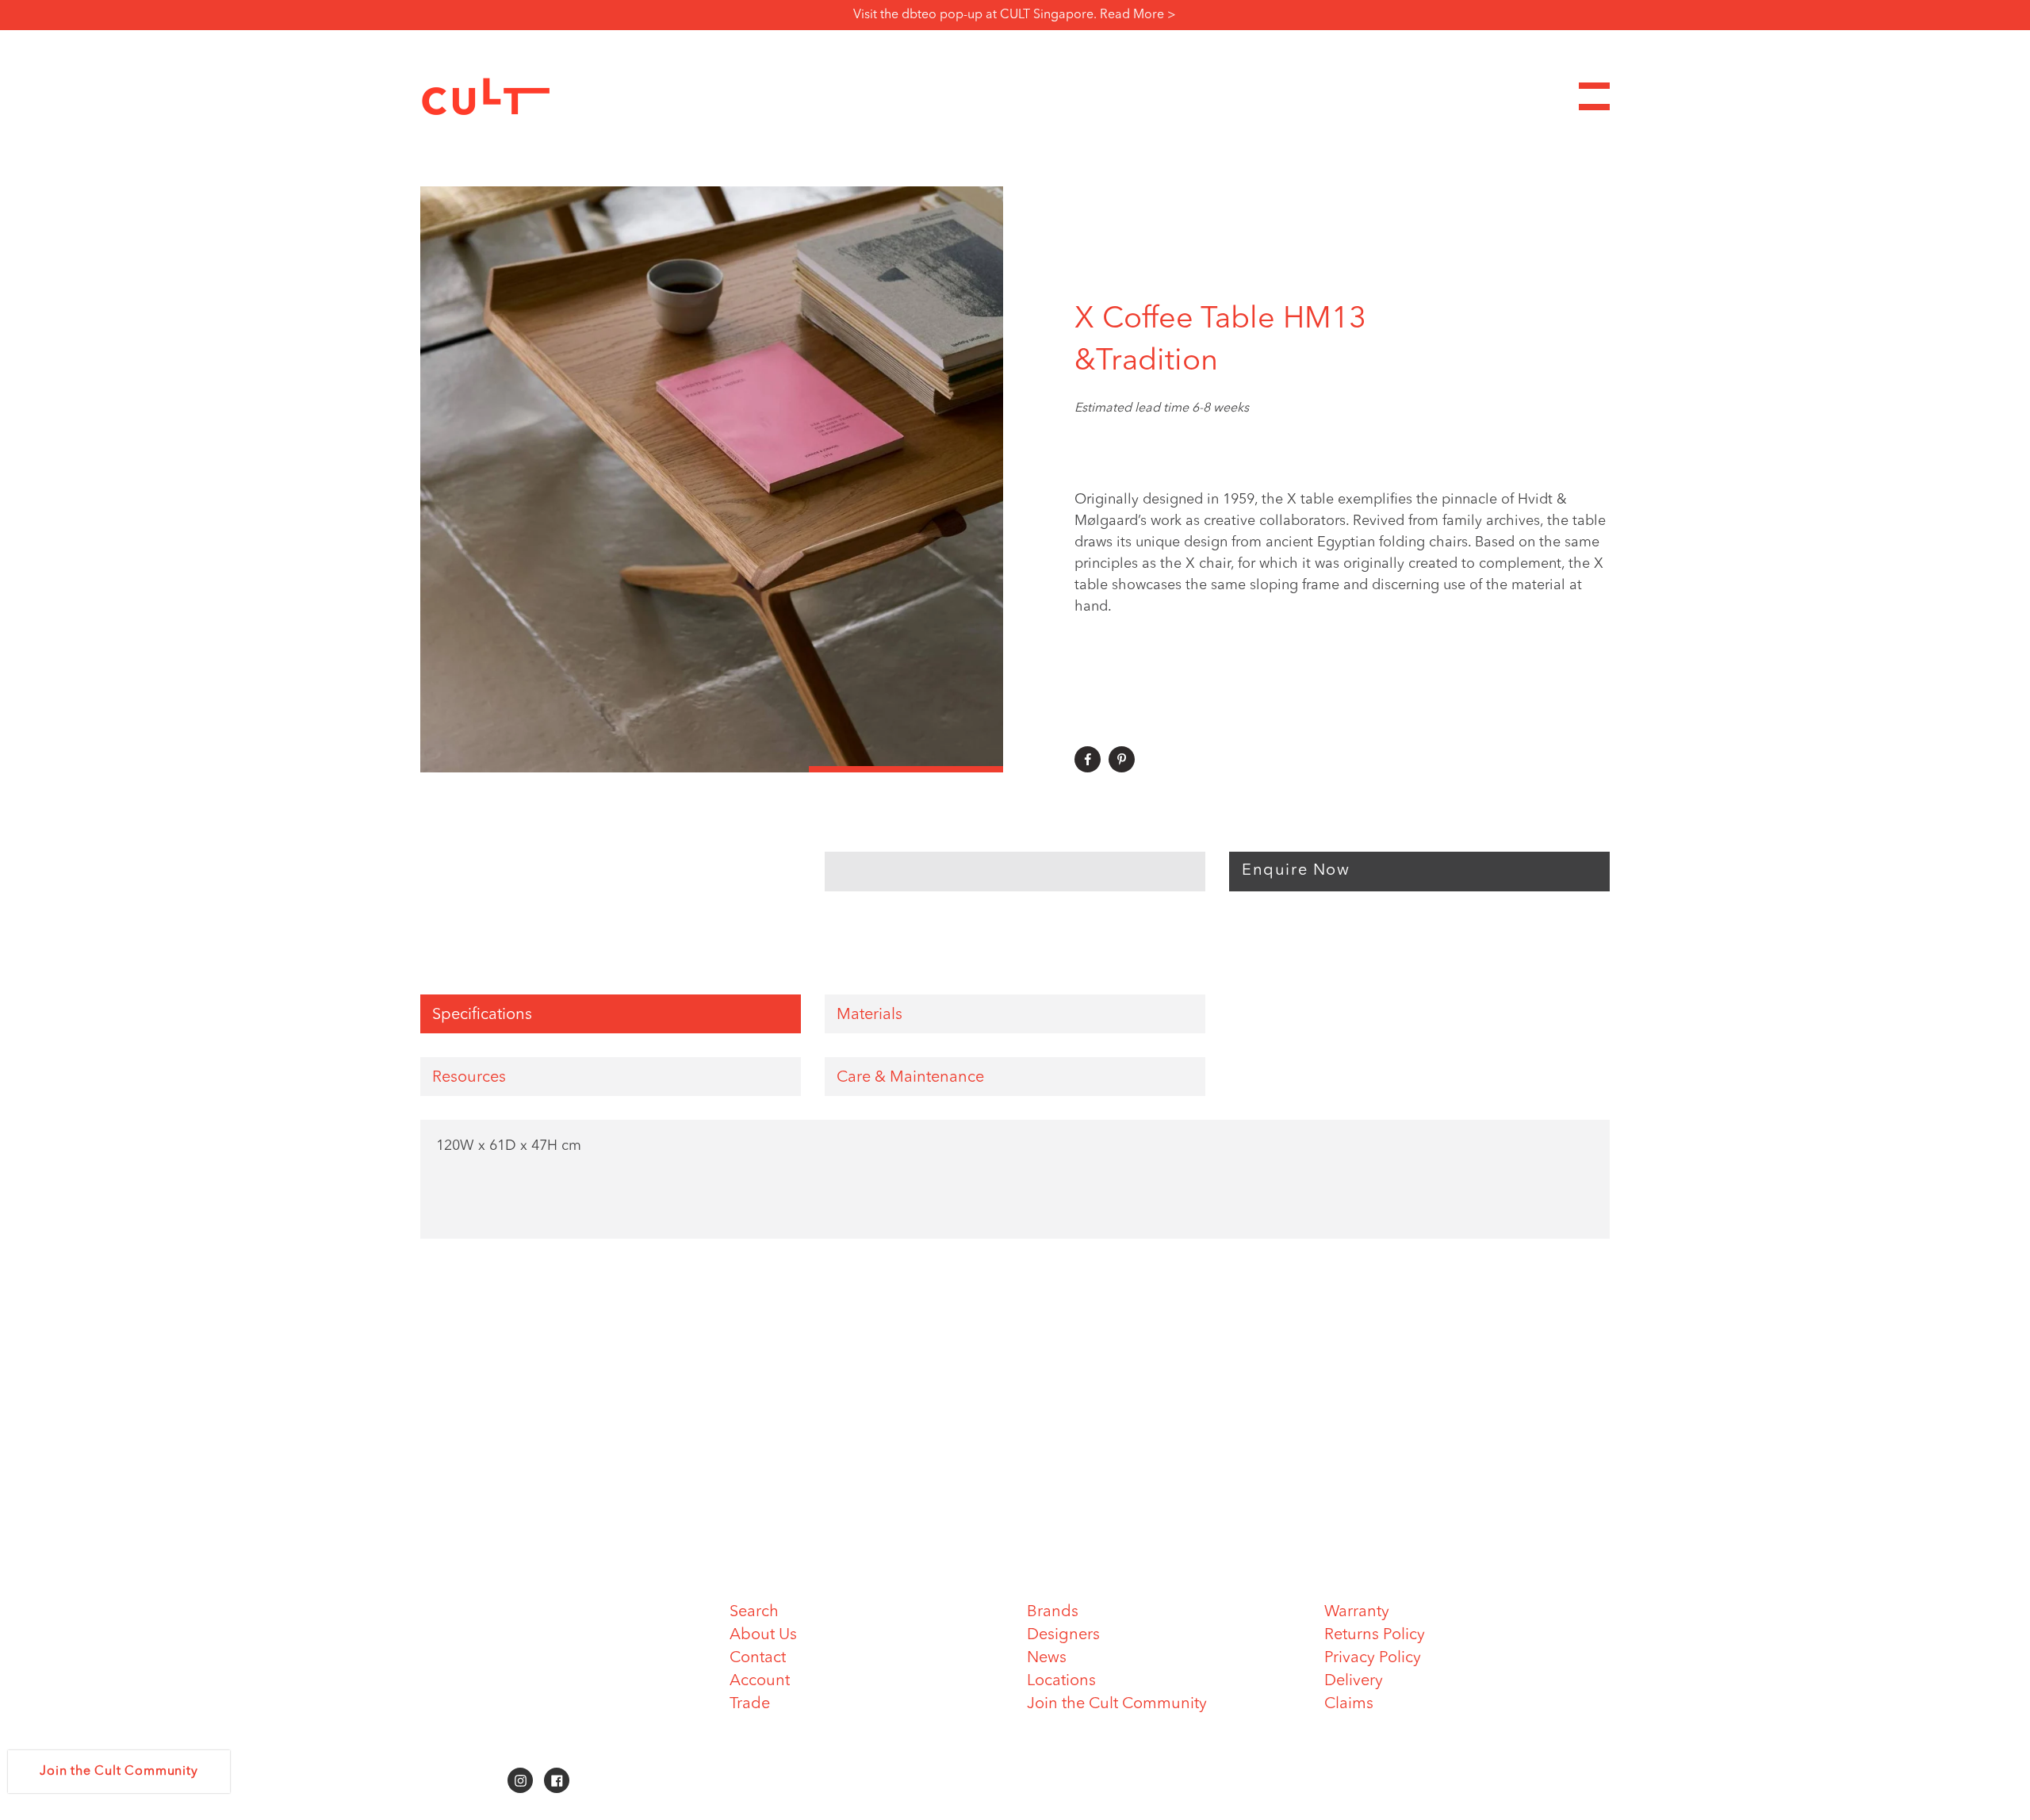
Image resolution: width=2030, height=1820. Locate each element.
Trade (750, 1704)
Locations (1061, 1681)
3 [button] (906, 769)
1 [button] (517, 769)
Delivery (1354, 1681)
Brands (1053, 1612)
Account (760, 1681)
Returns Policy (1375, 1635)
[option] (712, 479)
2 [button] (712, 769)
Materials (869, 1015)
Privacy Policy (1373, 1658)
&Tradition (1146, 362)
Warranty (1357, 1612)
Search (754, 1612)
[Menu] (1594, 96)
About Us (763, 1635)
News (1047, 1658)
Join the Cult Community (1117, 1704)
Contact (758, 1658)
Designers (1063, 1635)
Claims (1349, 1704)
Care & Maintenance (910, 1078)
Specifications (482, 1015)
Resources (469, 1078)
